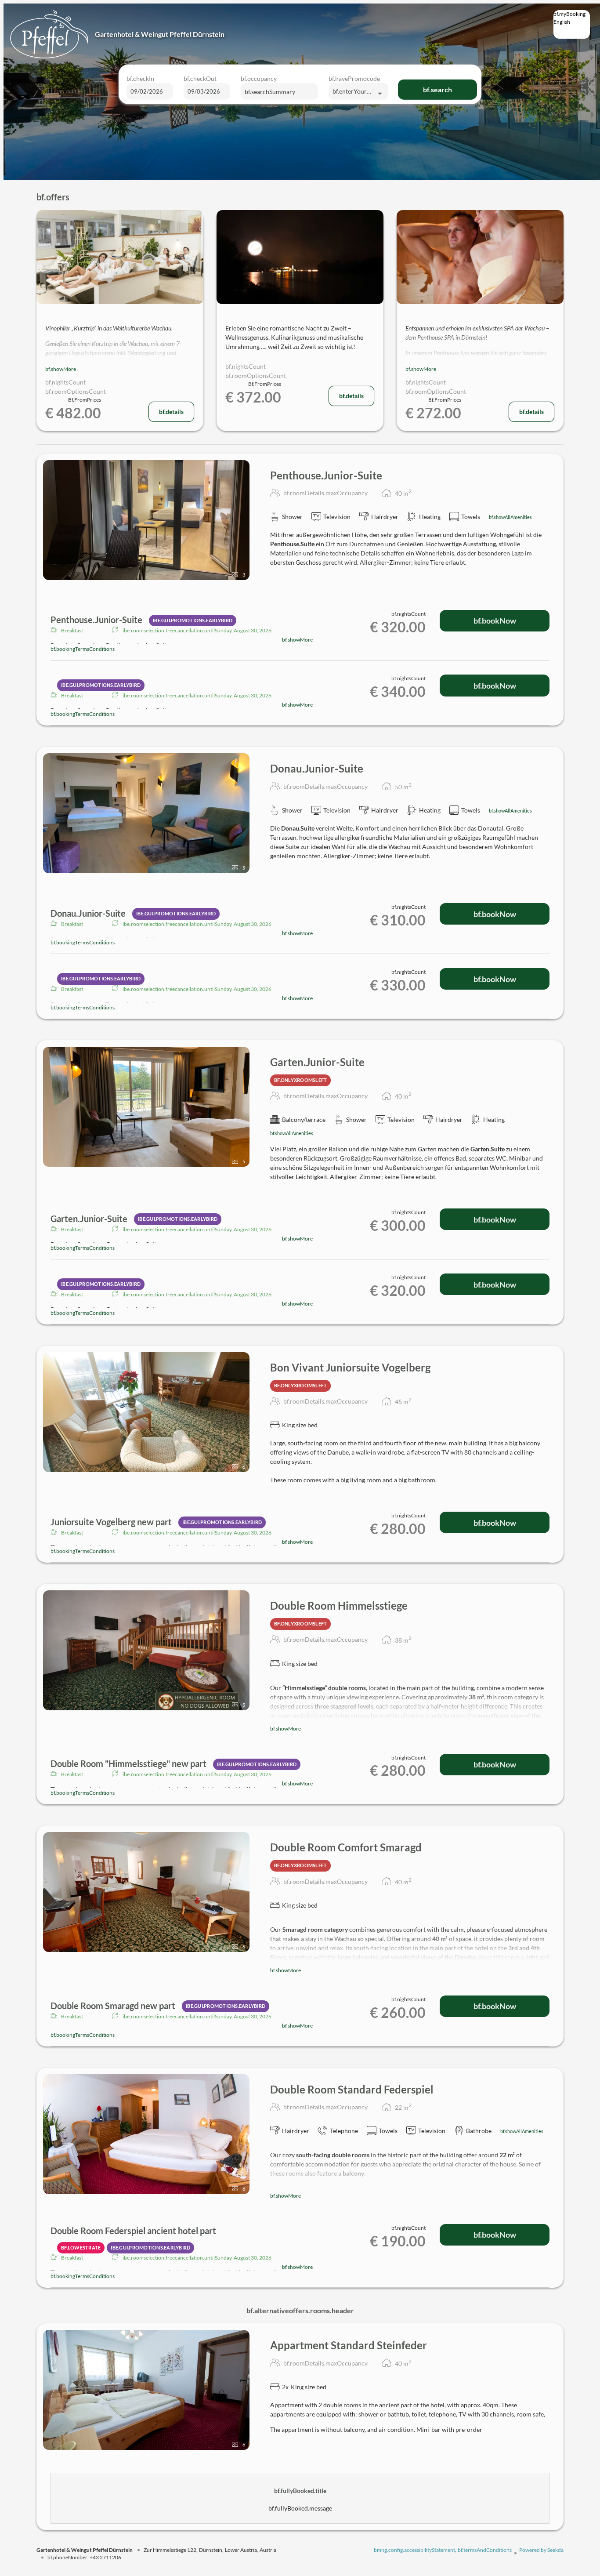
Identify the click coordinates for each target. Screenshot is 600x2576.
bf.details (171, 412)
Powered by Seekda (541, 2550)
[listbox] (572, 24)
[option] (572, 29)
